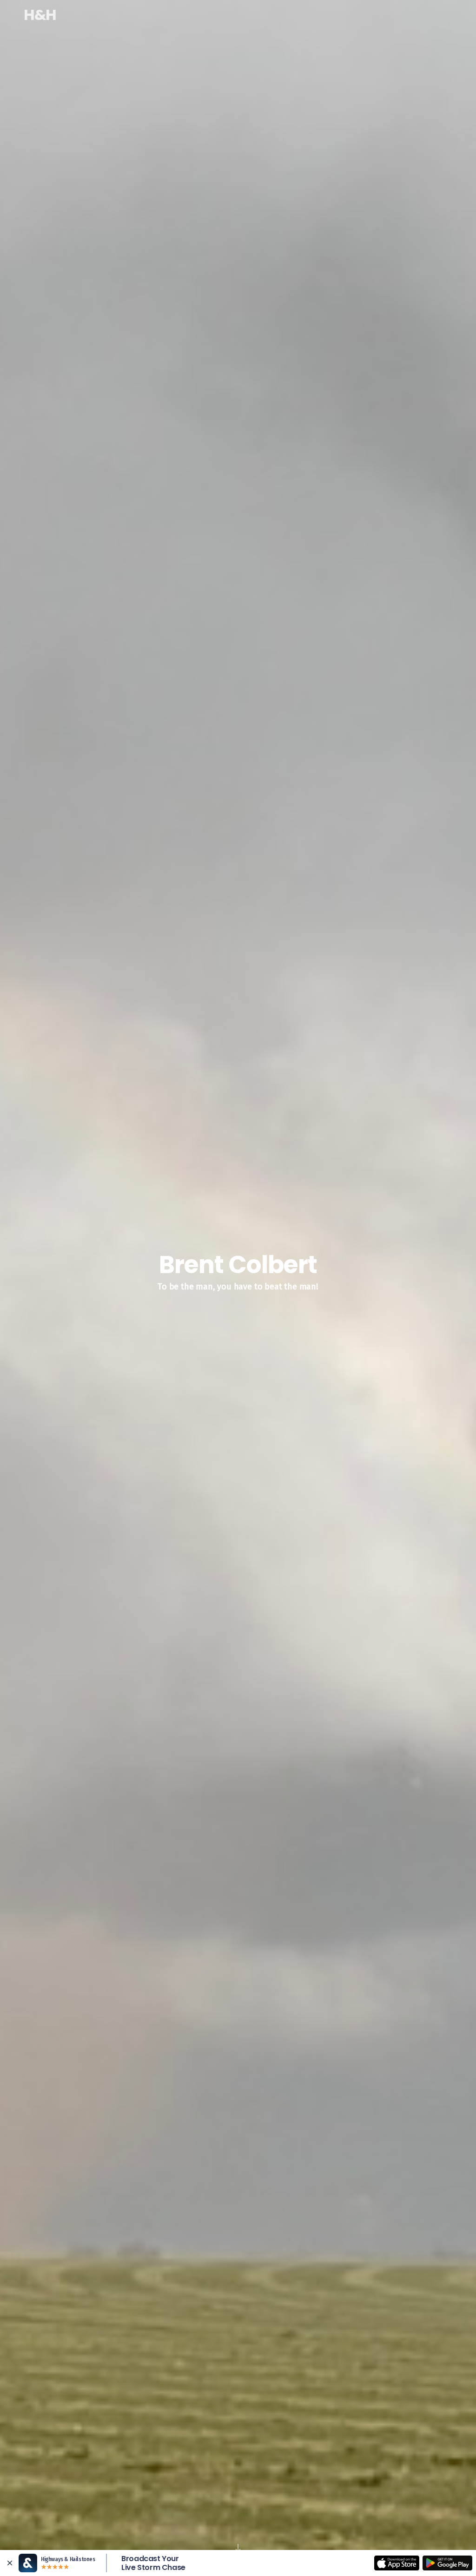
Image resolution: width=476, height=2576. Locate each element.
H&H (40, 15)
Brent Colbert (238, 15)
